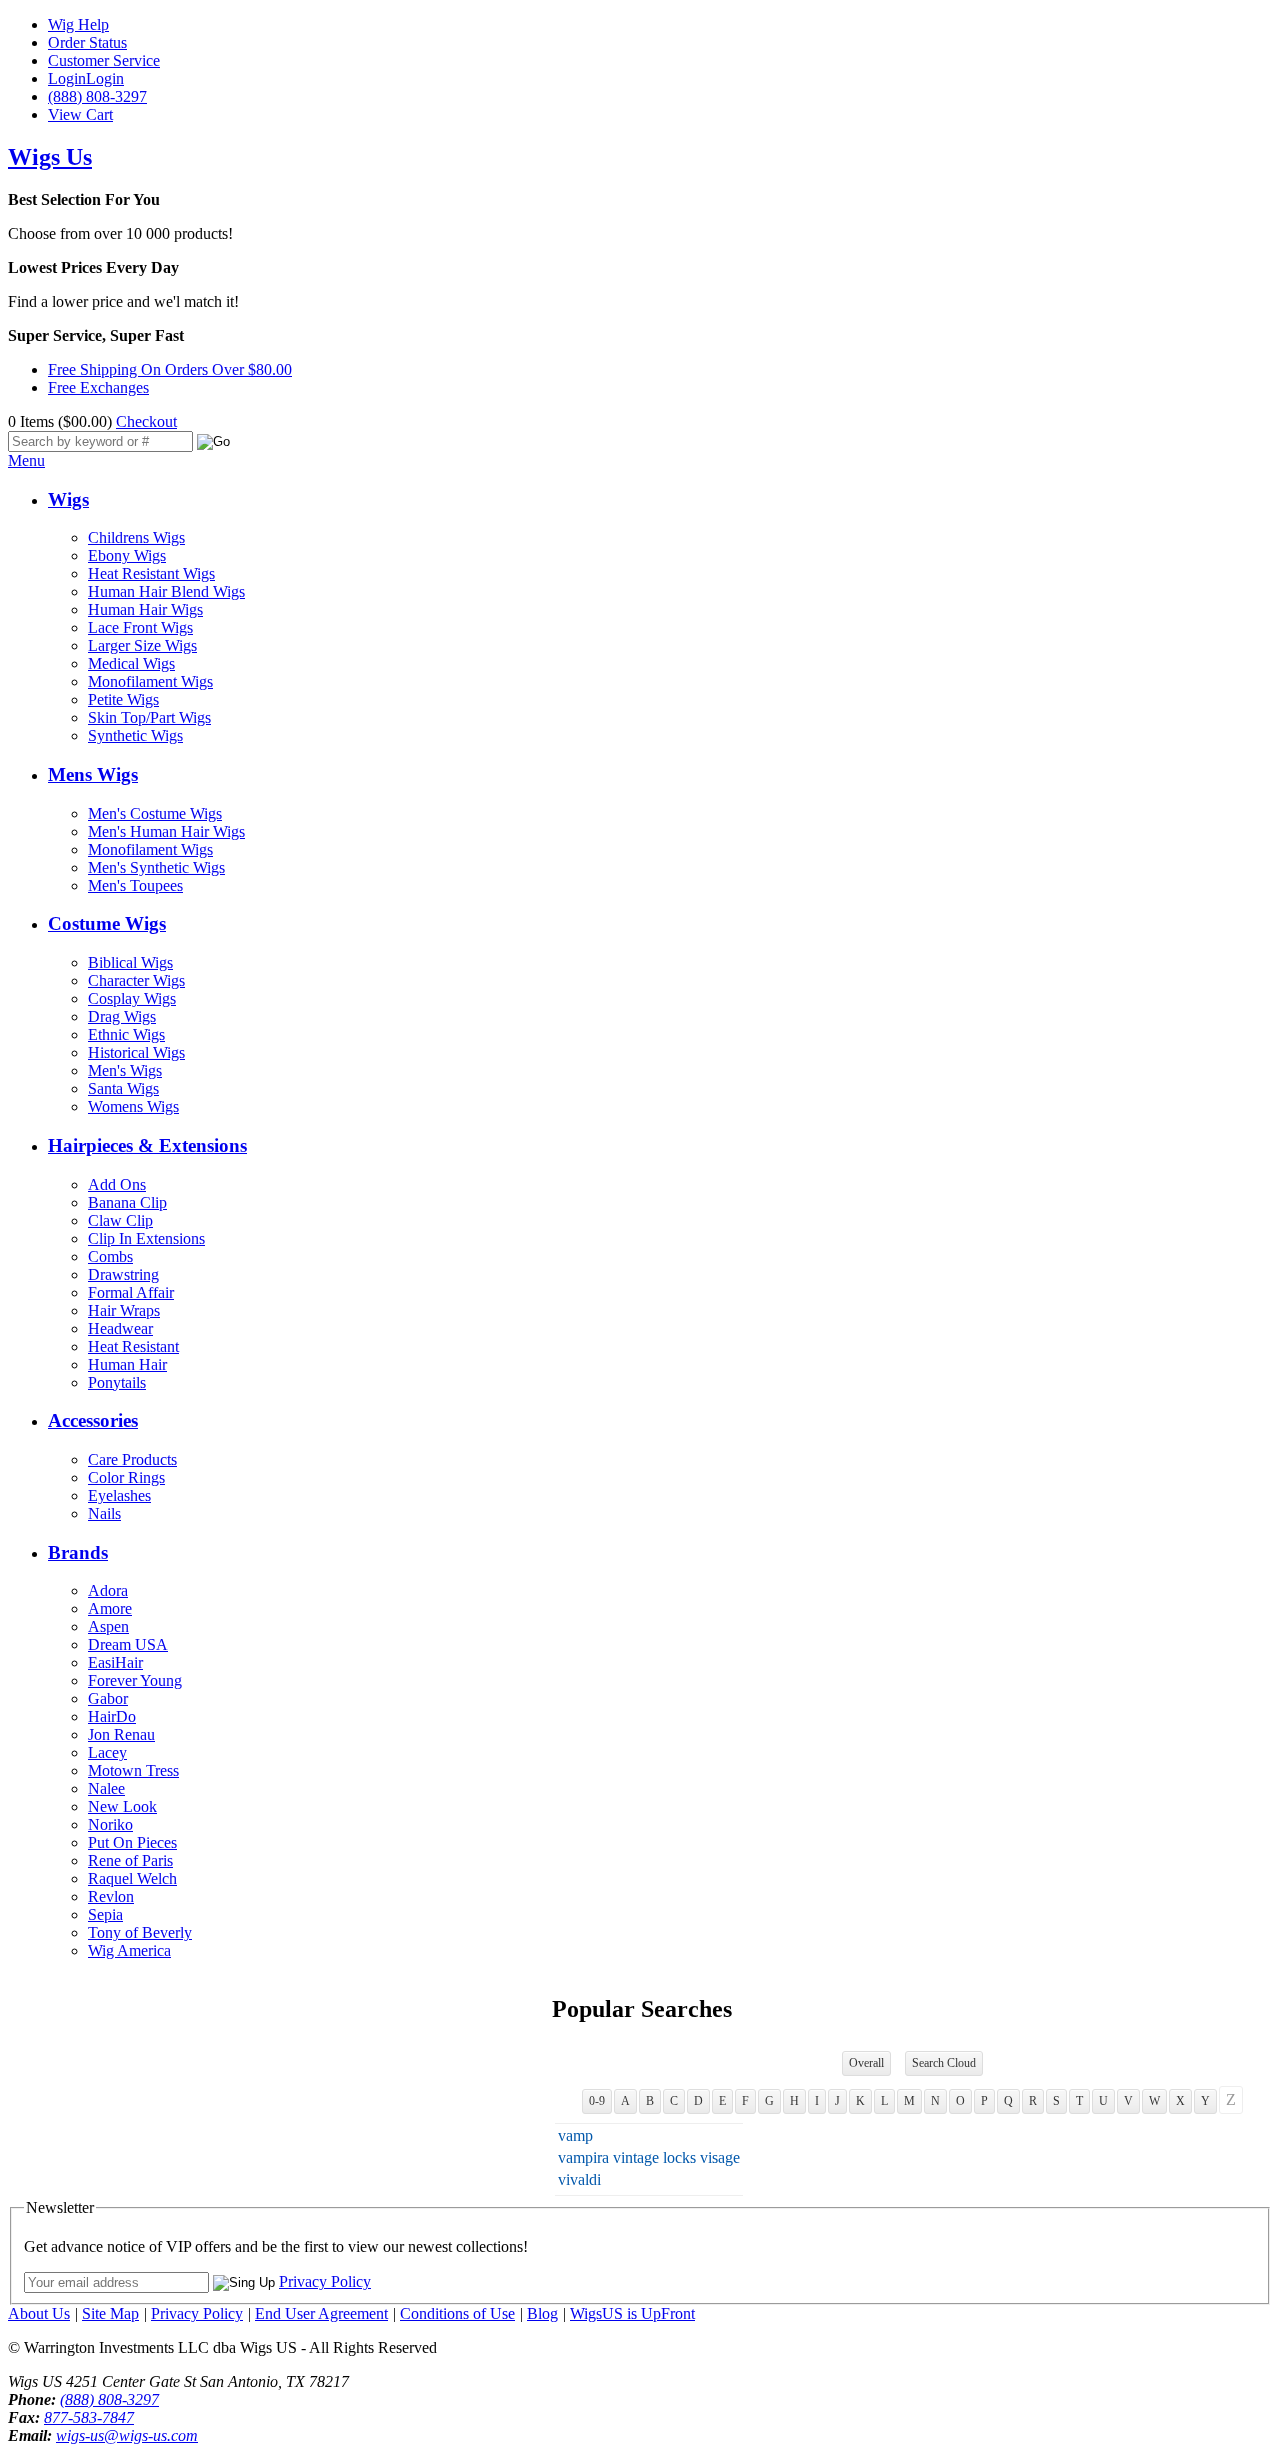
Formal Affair (131, 1292)
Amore (110, 1608)
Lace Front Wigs (140, 627)
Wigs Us (50, 157)
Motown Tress (133, 1770)
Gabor (108, 1698)
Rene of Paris (130, 1860)
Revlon (111, 1896)
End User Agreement (321, 2313)
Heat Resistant (133, 1346)
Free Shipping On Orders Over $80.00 (170, 369)
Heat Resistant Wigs (151, 573)
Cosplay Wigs (132, 998)
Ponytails (117, 1382)
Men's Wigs (125, 1070)
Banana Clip (127, 1202)
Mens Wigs (93, 774)
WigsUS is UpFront (632, 2313)
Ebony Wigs (127, 555)
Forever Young (135, 1680)
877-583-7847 (89, 2417)
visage (720, 2157)
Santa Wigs (123, 1088)
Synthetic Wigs (135, 735)
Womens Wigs (133, 1106)
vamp (575, 2135)
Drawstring (123, 1274)
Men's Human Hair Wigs (166, 831)
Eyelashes (119, 1495)
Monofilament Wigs (150, 681)
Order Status (87, 42)
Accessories (93, 1420)
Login (67, 78)
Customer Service (104, 60)
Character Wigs (136, 980)
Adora (108, 1590)
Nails (104, 1513)
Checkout (146, 421)
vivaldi (579, 2179)
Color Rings (126, 1477)
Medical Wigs (131, 663)
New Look (122, 1806)
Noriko (110, 1824)
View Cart (80, 114)
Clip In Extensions (146, 1238)
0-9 (597, 2101)
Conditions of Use (457, 2313)
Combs (110, 1256)
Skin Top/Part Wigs (149, 717)
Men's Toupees (135, 885)
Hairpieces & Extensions (147, 1145)
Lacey (107, 1752)
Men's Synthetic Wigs (156, 867)
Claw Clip (120, 1220)
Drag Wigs (122, 1016)
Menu (26, 460)
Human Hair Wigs (145, 609)
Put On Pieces (132, 1842)
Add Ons (117, 1184)
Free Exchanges (98, 387)
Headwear (120, 1328)
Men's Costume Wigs (155, 813)
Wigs (68, 499)
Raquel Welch (132, 1878)
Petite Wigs (123, 699)
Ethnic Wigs (126, 1034)
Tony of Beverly (140, 1932)
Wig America (129, 1950)
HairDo (112, 1716)
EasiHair (115, 1662)
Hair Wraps (124, 1310)
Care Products (132, 1459)
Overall (866, 2063)
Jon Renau (121, 1734)
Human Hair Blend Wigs (166, 591)
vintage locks (654, 2157)
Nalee (106, 1788)
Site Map (110, 2313)
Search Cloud (944, 2063)
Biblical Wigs (130, 962)
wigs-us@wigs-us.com (127, 2435)
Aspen (108, 1626)
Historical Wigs (136, 1052)
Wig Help (78, 24)
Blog (542, 2313)
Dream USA (128, 1644)
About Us (39, 2313)
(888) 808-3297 (97, 96)
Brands (78, 1552)
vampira (583, 2157)
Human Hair (127, 1364)
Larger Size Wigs (142, 645)
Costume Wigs (107, 923)
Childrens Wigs (136, 537)
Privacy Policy (325, 2281)
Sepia (105, 1914)
